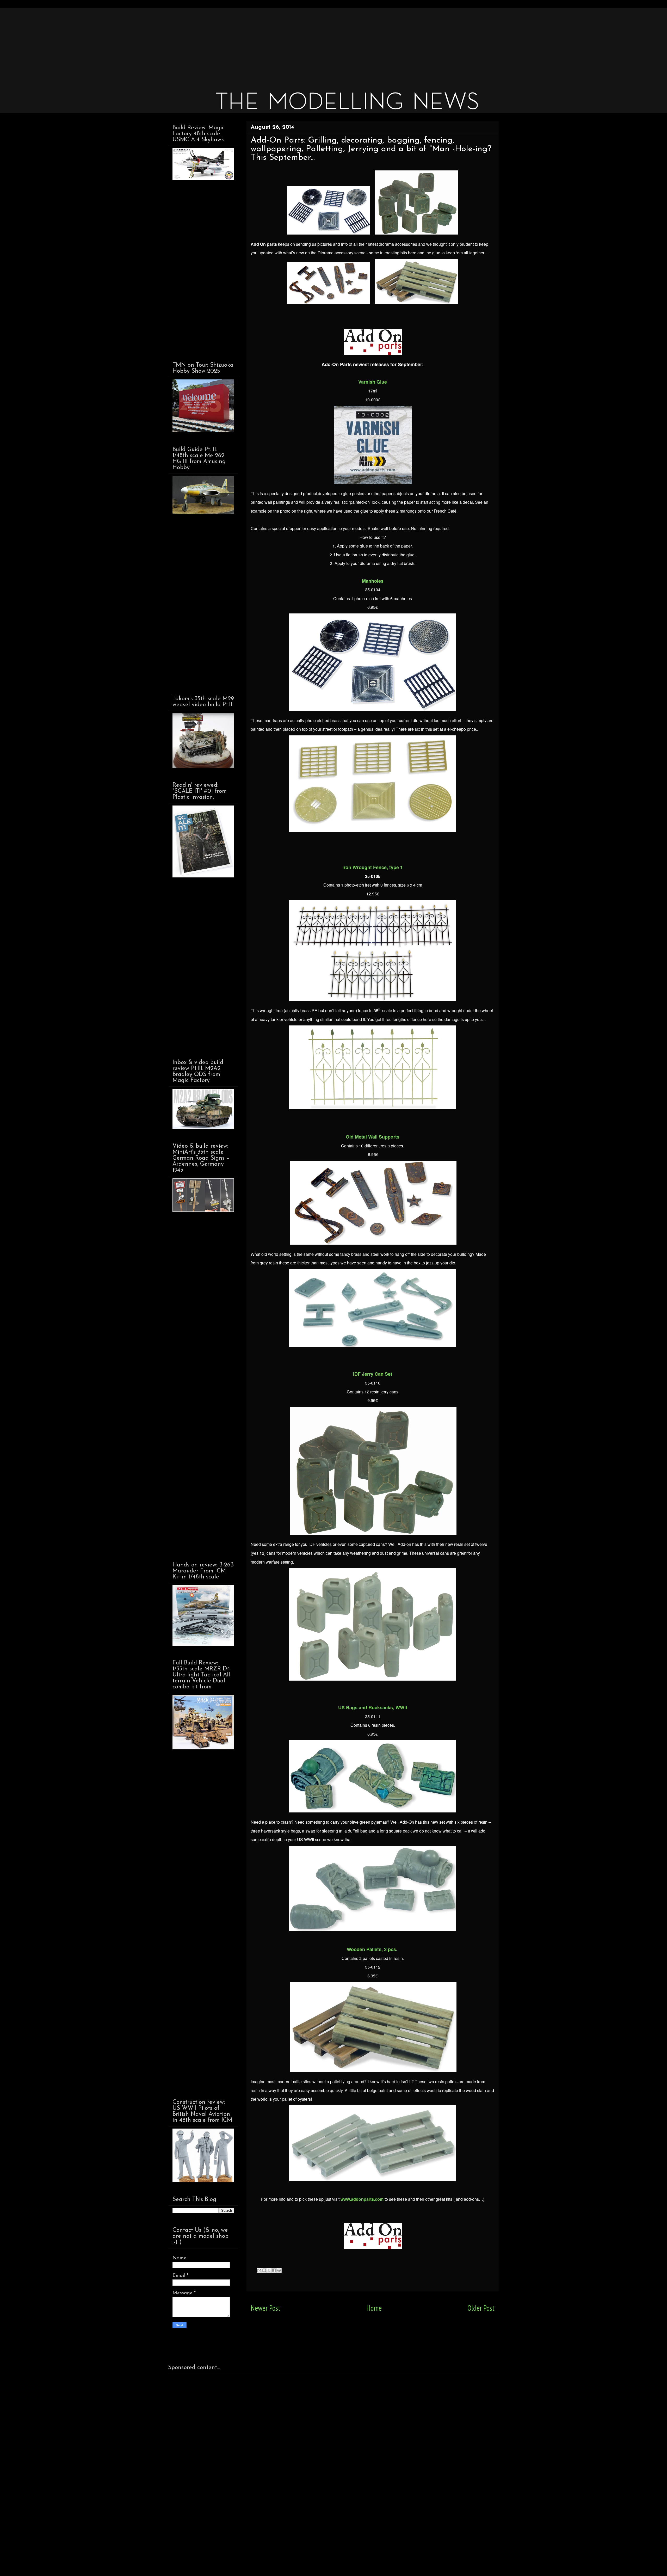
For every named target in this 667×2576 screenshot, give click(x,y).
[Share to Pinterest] (279, 2270)
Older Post (481, 2308)
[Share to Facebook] (274, 2270)
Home (374, 2308)
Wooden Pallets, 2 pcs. (372, 1949)
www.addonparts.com (362, 2199)
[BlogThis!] (264, 2270)
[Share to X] (269, 2270)
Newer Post (265, 2308)
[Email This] (259, 2270)
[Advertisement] (325, 44)
